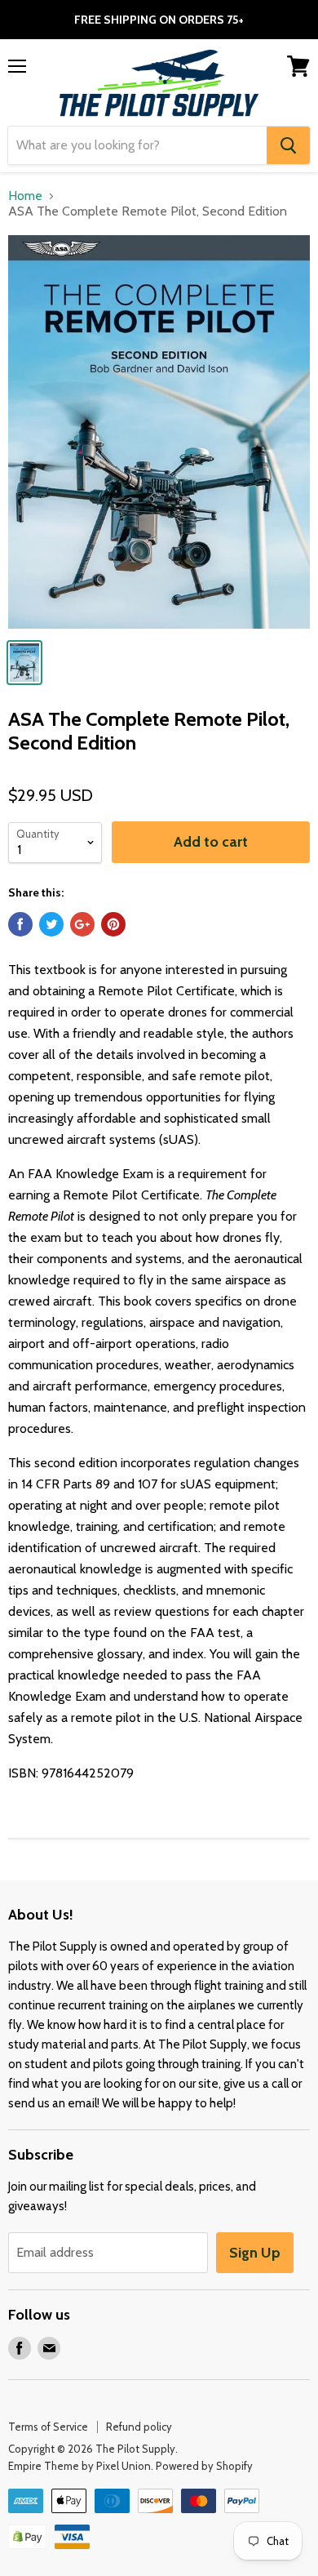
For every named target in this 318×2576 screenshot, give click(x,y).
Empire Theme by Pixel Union (79, 2466)
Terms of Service (48, 2427)
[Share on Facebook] (20, 924)
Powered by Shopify (204, 2466)
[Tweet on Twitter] (51, 924)
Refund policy (139, 2427)
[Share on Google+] (82, 924)
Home (25, 196)
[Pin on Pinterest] (113, 924)
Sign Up (255, 2253)
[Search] (288, 145)
